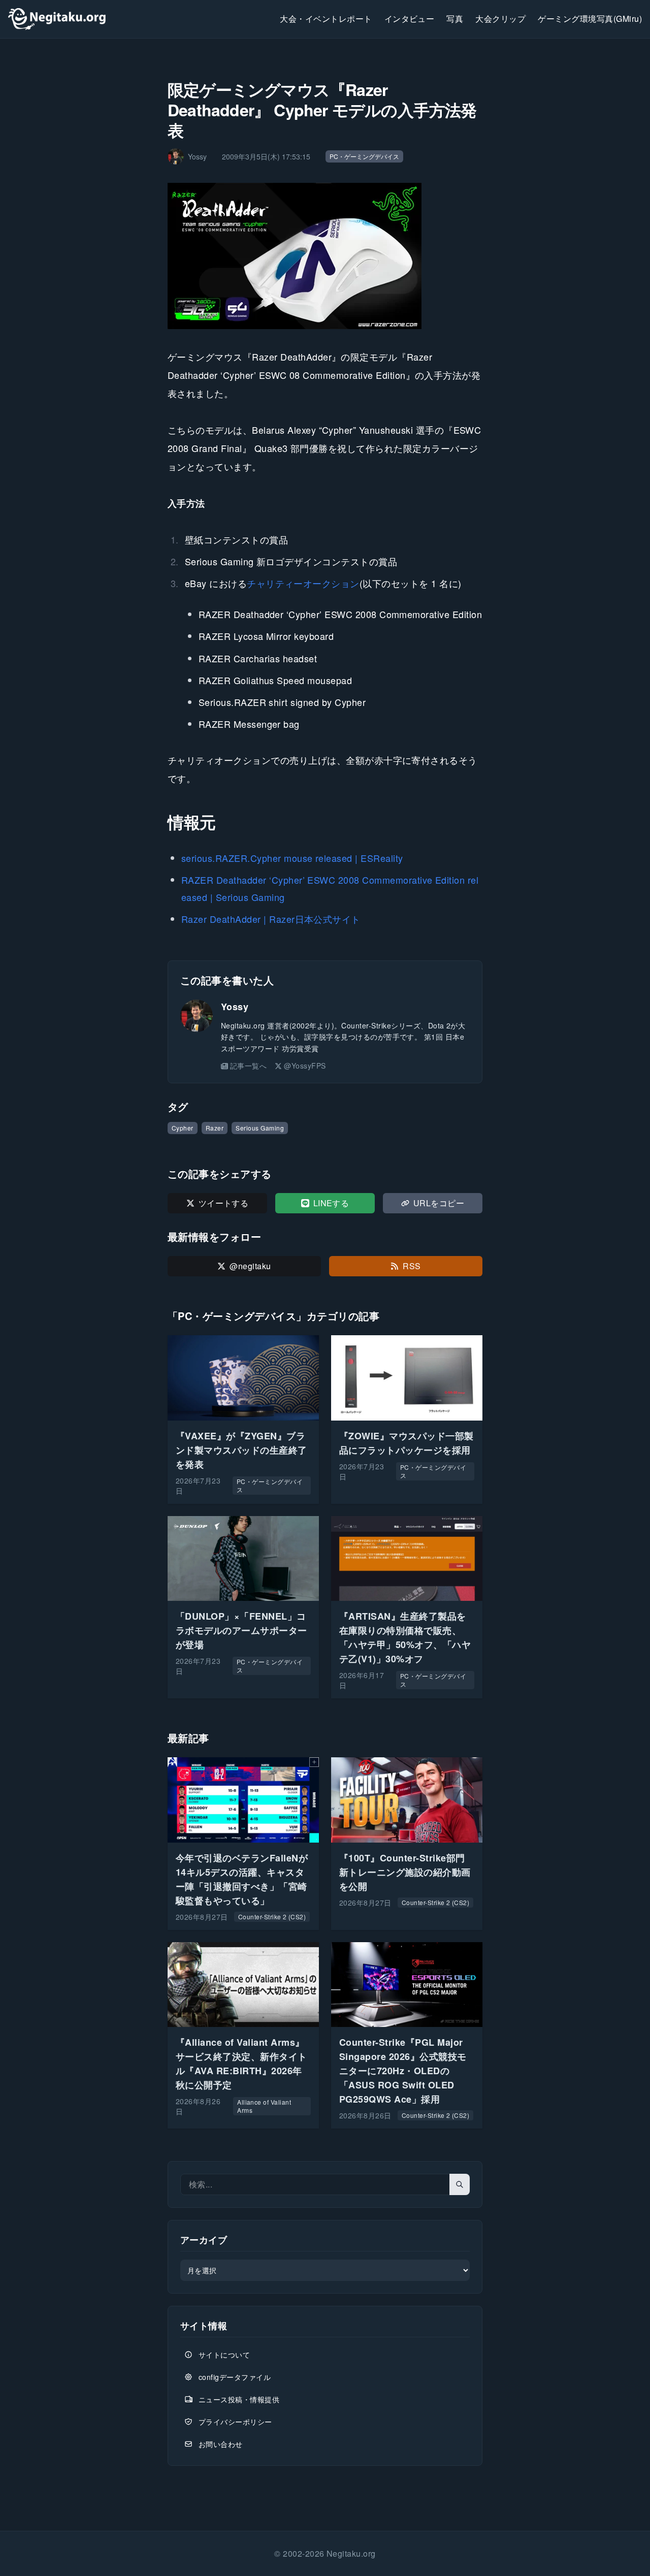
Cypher (183, 1128)
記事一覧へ (248, 1066)
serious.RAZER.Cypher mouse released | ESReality (292, 858)
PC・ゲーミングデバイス (364, 156)
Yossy (235, 1007)
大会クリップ (500, 19)
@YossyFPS (305, 1066)
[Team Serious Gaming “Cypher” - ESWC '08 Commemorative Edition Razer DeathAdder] (325, 256)
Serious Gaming (260, 1128)
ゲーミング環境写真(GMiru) (590, 19)
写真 (455, 19)
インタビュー (410, 19)
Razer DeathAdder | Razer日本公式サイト (271, 919)
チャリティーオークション (303, 583)
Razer (215, 1128)
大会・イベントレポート (326, 19)
